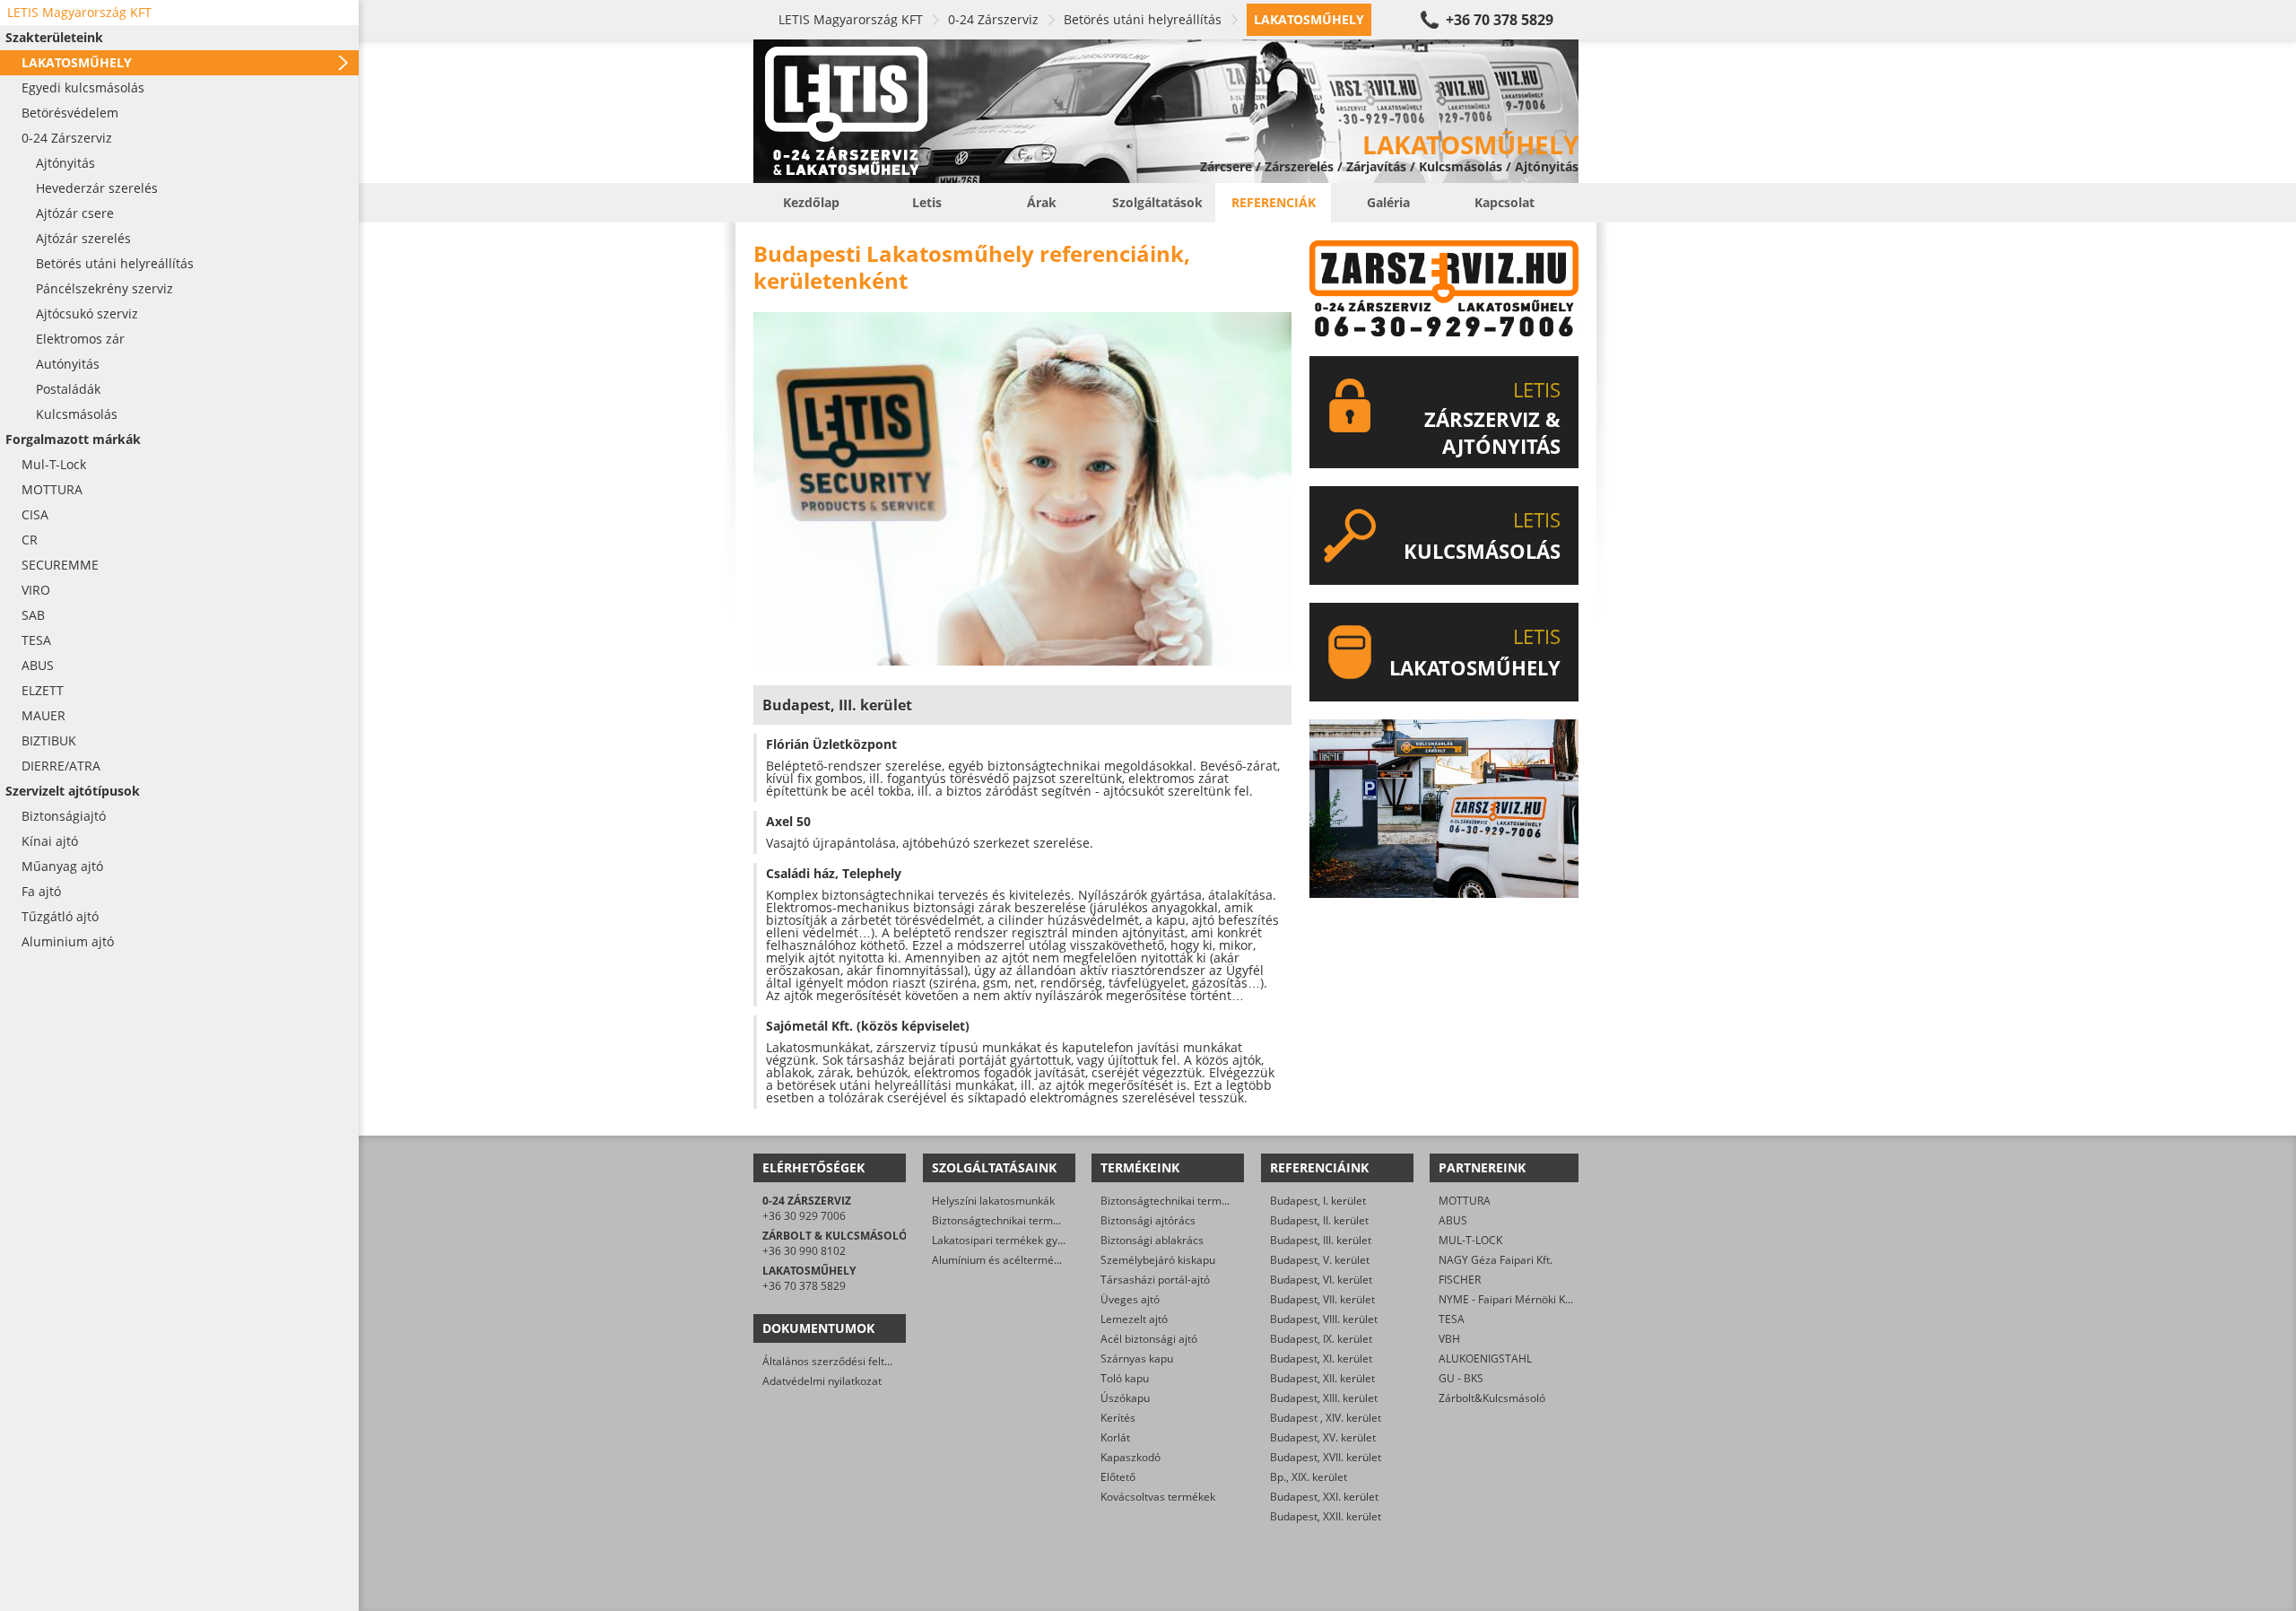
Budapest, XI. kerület (1321, 1358)
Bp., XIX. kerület (1309, 1477)
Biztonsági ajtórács (1148, 1220)
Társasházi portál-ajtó (1155, 1280)
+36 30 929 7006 (804, 1216)
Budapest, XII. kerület (1322, 1378)
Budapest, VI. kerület (1321, 1280)
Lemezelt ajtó (1134, 1319)
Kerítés (1118, 1418)
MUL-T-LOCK (1470, 1240)
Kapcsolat (1505, 202)
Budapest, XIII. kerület (1324, 1398)
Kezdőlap (811, 202)
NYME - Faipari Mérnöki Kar (1507, 1299)
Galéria (1388, 202)
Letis (927, 202)
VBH (1449, 1339)
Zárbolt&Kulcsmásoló (1492, 1398)
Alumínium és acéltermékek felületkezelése (1040, 1260)
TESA (1452, 1319)
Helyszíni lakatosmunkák (993, 1201)
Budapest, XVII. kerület (1326, 1457)
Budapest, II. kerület (1319, 1220)
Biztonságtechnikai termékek (1173, 1201)
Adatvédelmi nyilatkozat (822, 1381)
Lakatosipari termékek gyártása (1011, 1240)
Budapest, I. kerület (1318, 1201)
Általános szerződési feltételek (839, 1361)
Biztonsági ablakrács (1152, 1240)
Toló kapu (1125, 1378)
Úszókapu (1125, 1398)
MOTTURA (1465, 1201)
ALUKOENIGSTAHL (1485, 1358)
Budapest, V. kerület (1320, 1260)
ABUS (1453, 1220)
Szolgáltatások (1157, 202)
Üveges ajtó (1130, 1299)
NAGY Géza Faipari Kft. (1496, 1260)
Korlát (1115, 1437)
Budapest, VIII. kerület (1324, 1319)
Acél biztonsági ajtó (1149, 1339)
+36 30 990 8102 (804, 1251)
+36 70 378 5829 (1500, 20)
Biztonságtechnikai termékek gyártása (1027, 1220)
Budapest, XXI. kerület (1324, 1497)
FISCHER (1460, 1280)
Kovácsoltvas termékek (1158, 1497)
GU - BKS (1461, 1378)
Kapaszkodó (1131, 1457)
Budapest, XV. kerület (1323, 1437)
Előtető (1118, 1477)
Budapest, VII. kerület (1322, 1299)
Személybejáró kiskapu (1158, 1260)
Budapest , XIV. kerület (1326, 1418)
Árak (1042, 202)
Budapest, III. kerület (1321, 1240)
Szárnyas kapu (1137, 1358)
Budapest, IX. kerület (1321, 1339)
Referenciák (1274, 202)
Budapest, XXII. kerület (1326, 1516)
